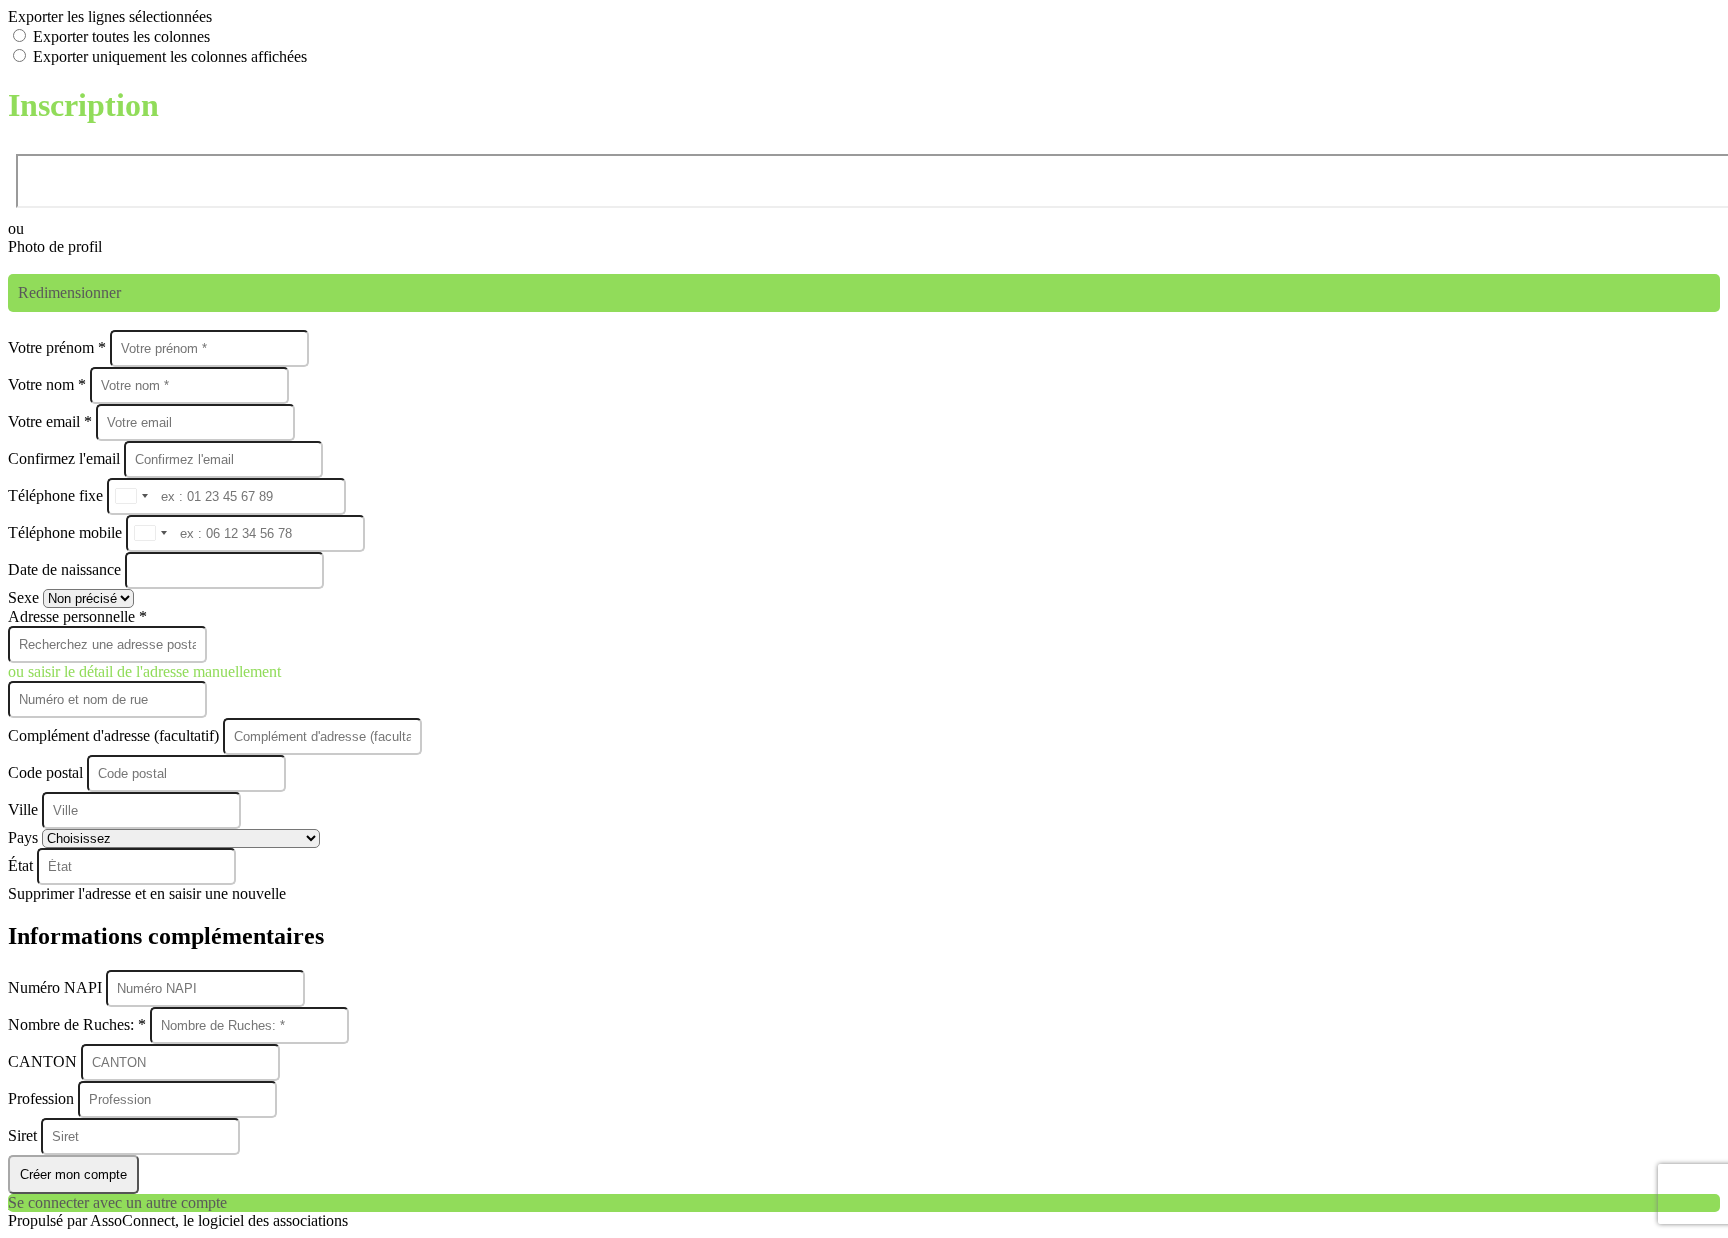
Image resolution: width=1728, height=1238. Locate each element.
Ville (25, 809)
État (22, 865)
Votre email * (52, 421)
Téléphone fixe (57, 495)
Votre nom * (49, 384)
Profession (43, 1098)
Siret (24, 1135)
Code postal (45, 772)
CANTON (44, 1061)
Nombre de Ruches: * (79, 1024)
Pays (25, 837)
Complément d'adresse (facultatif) (115, 735)
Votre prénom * (59, 347)
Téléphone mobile (67, 532)
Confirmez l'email (64, 458)
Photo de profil (55, 246)
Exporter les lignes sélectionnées (110, 16)
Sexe (25, 597)
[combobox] (131, 496)
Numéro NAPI (57, 987)
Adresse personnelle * (77, 616)
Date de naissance (66, 569)
